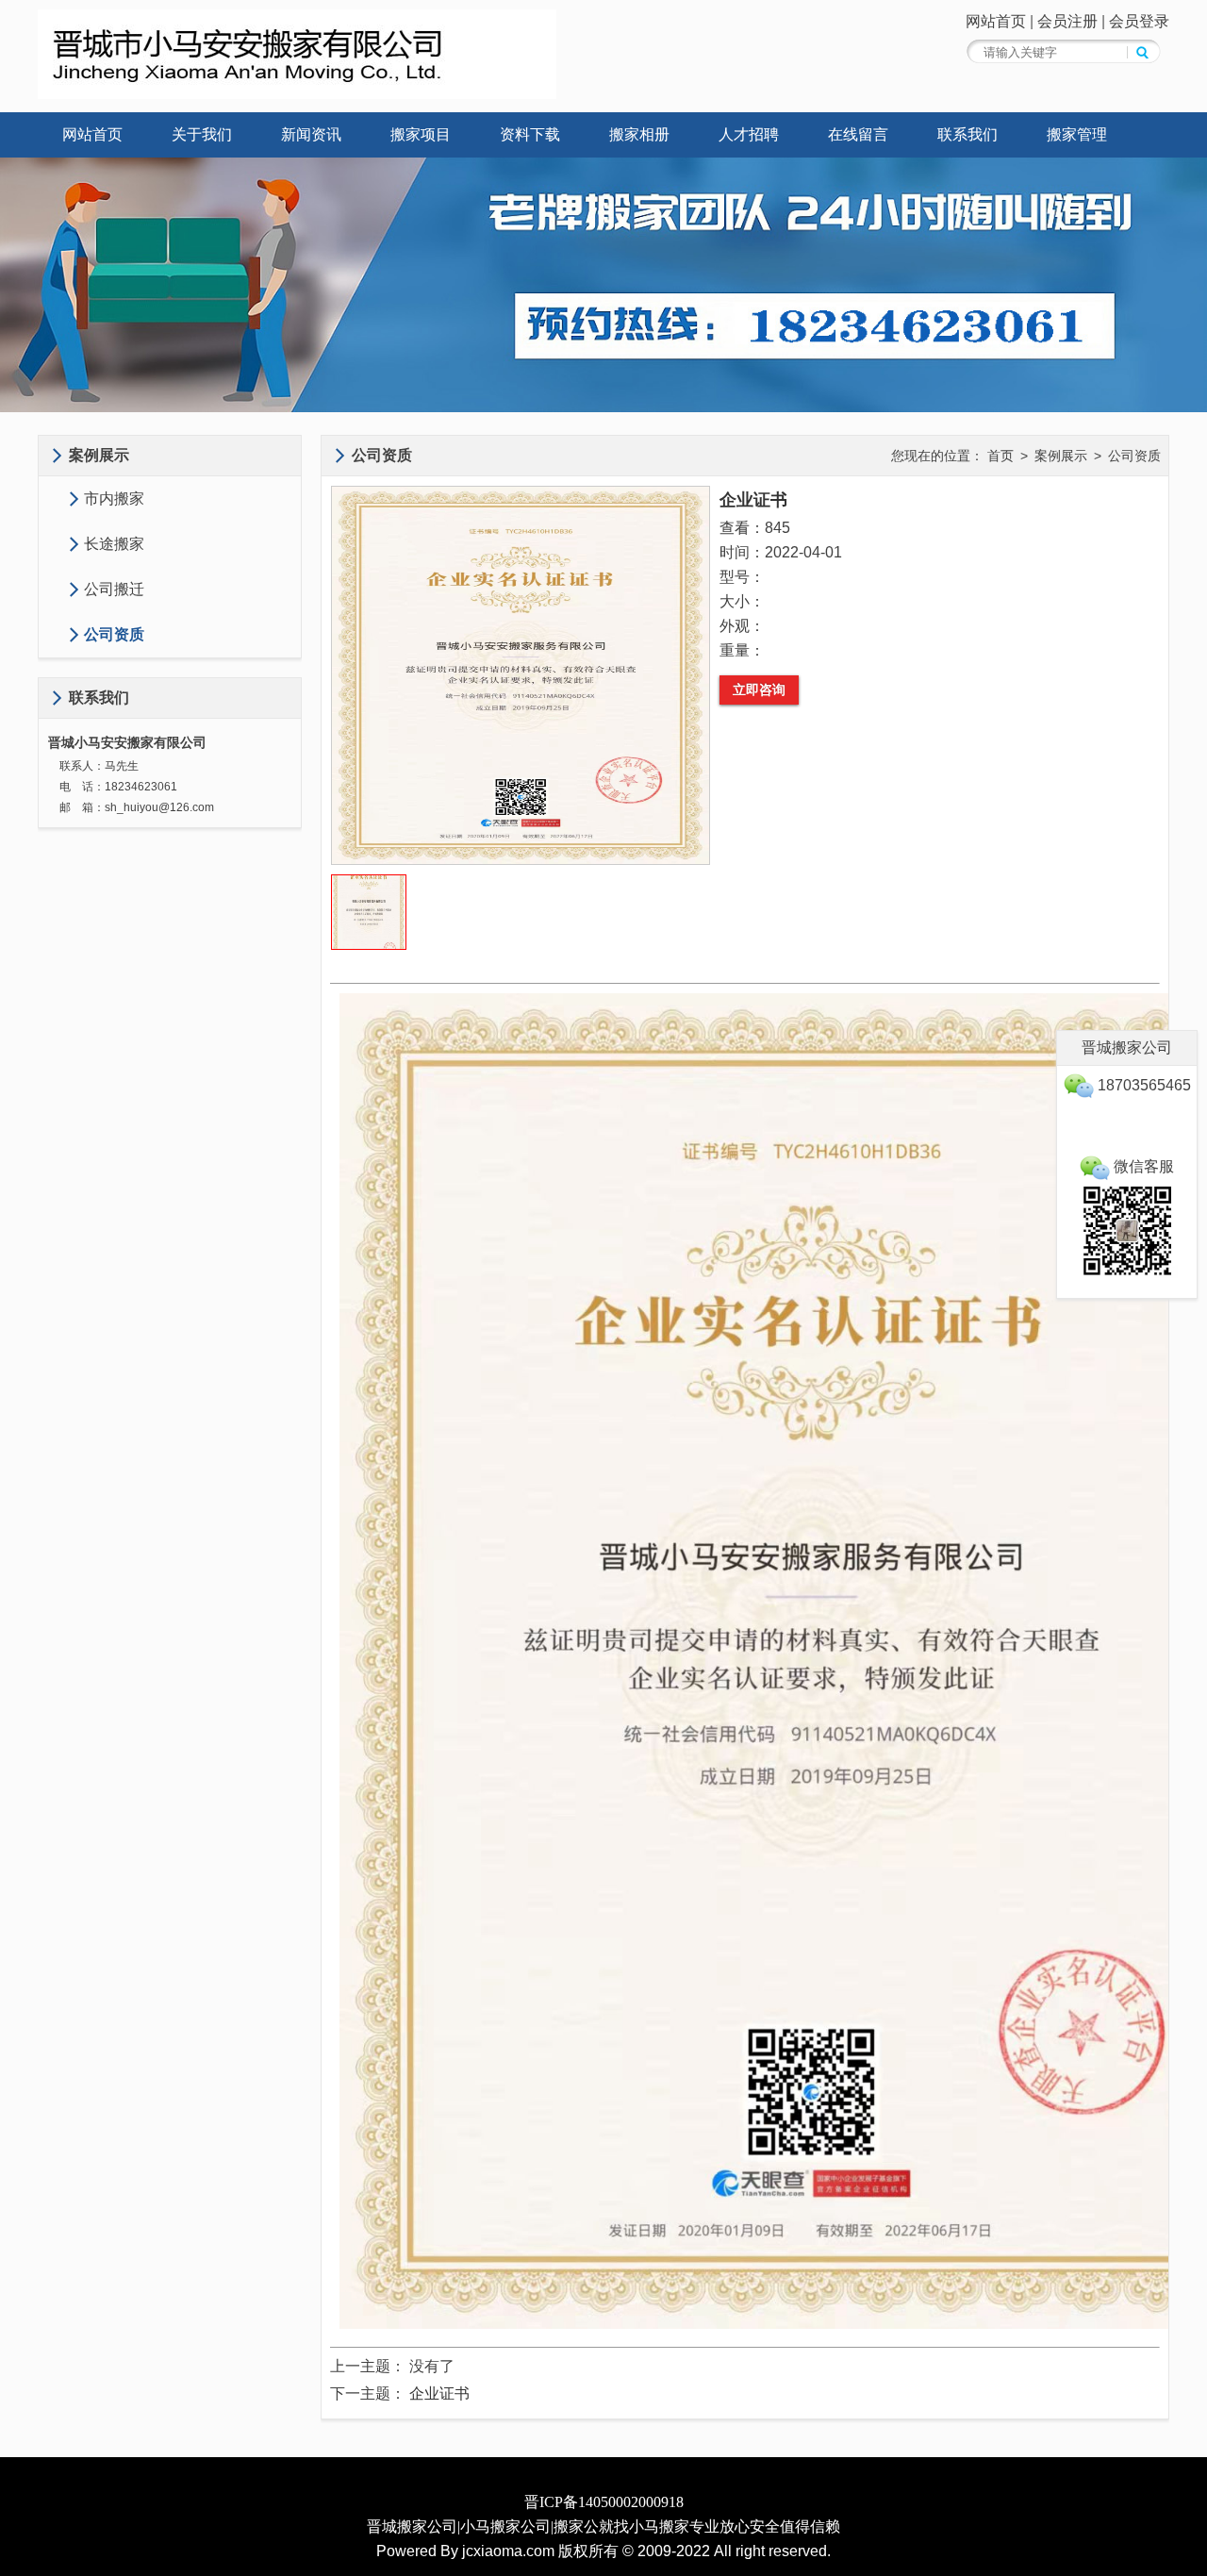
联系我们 (967, 134)
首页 (1000, 456)
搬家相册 (639, 134)
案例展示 (1061, 456)
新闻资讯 (311, 134)
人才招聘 (749, 134)
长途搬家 (114, 544)
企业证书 (439, 2393)
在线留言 (858, 134)
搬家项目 (421, 134)
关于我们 (202, 134)
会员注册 (1067, 21)
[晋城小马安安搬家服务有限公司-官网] (297, 94)
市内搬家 (114, 499)
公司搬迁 (114, 589)
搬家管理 (1077, 134)
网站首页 (996, 21)
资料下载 (530, 134)
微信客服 (1142, 1166)
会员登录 (1139, 21)
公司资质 (114, 634)
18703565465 (1142, 1085)
